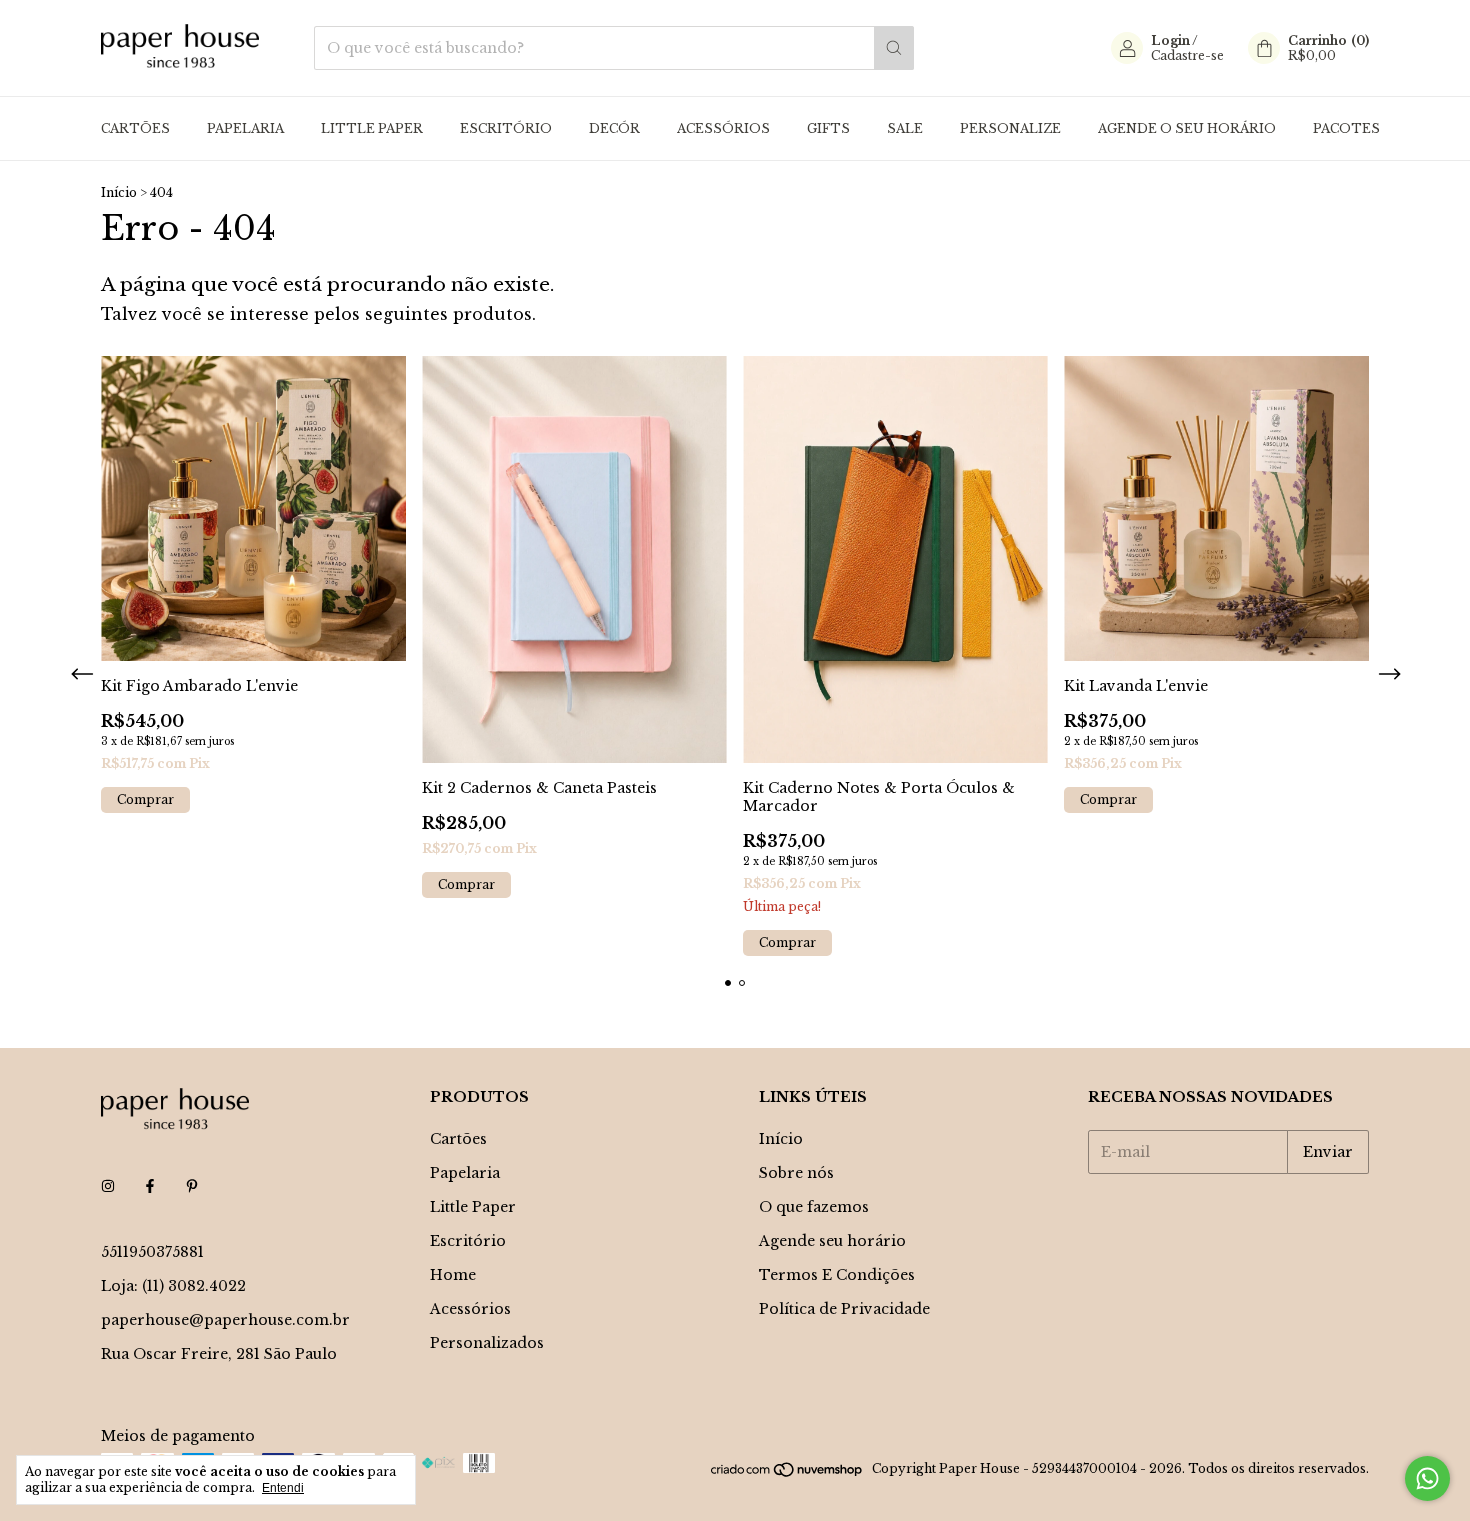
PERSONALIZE (1010, 128)
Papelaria (465, 1173)
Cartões (458, 1139)
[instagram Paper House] (108, 1186)
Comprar (145, 799)
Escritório (468, 1241)
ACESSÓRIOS (723, 128)
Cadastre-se (1187, 55)
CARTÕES (135, 128)
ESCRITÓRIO (506, 128)
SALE (905, 128)
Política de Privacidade (844, 1309)
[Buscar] (894, 48)
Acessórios (470, 1309)
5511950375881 (152, 1252)
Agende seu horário (832, 1241)
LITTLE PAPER (372, 128)
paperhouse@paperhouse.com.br (225, 1320)
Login (1170, 40)
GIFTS (828, 128)
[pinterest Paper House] (192, 1186)
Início (119, 192)
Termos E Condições (837, 1275)
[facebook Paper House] (150, 1186)
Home (453, 1275)
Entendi (283, 1488)
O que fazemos (814, 1207)
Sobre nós (796, 1173)
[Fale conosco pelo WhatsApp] (1427, 1478)
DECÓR (614, 128)
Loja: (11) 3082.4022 (173, 1286)
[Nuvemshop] (787, 1473)
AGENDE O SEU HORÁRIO (1187, 128)
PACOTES (1346, 128)
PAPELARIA (245, 128)
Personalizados (487, 1343)
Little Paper (473, 1207)
